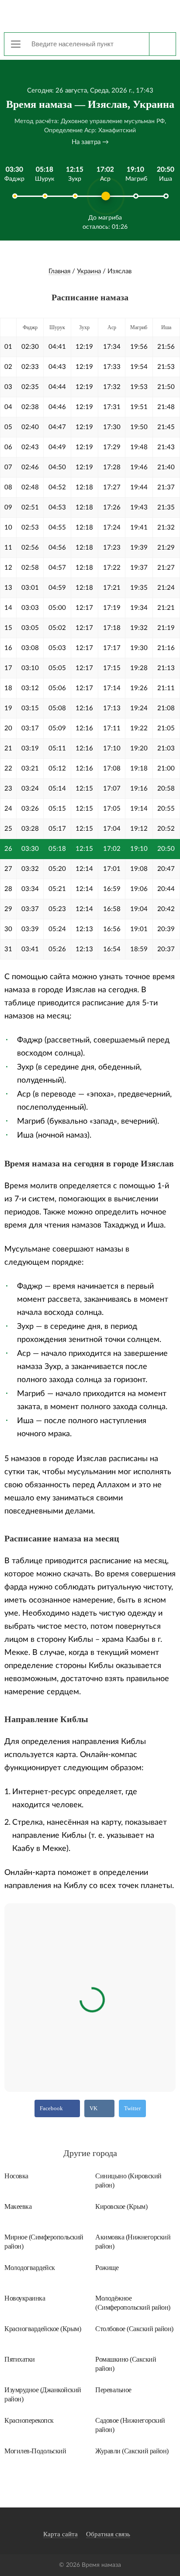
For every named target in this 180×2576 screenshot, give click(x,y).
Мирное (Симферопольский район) (44, 2242)
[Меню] (16, 44)
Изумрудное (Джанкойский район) (43, 2394)
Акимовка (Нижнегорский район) (133, 2242)
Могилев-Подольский (35, 2451)
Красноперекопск (29, 2420)
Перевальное (113, 2390)
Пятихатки (20, 2359)
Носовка (16, 2176)
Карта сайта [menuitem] (61, 2534)
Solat (90, 15)
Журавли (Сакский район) (132, 2451)
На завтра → (90, 142)
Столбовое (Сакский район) (134, 2329)
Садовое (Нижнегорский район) (130, 2425)
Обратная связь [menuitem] (108, 2534)
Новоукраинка (25, 2298)
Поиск (162, 44)
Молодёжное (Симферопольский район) (133, 2303)
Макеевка (18, 2206)
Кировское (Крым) (121, 2206)
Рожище (107, 2268)
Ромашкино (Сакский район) (126, 2364)
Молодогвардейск (30, 2268)
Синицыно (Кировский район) (128, 2180)
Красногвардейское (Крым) (43, 2329)
